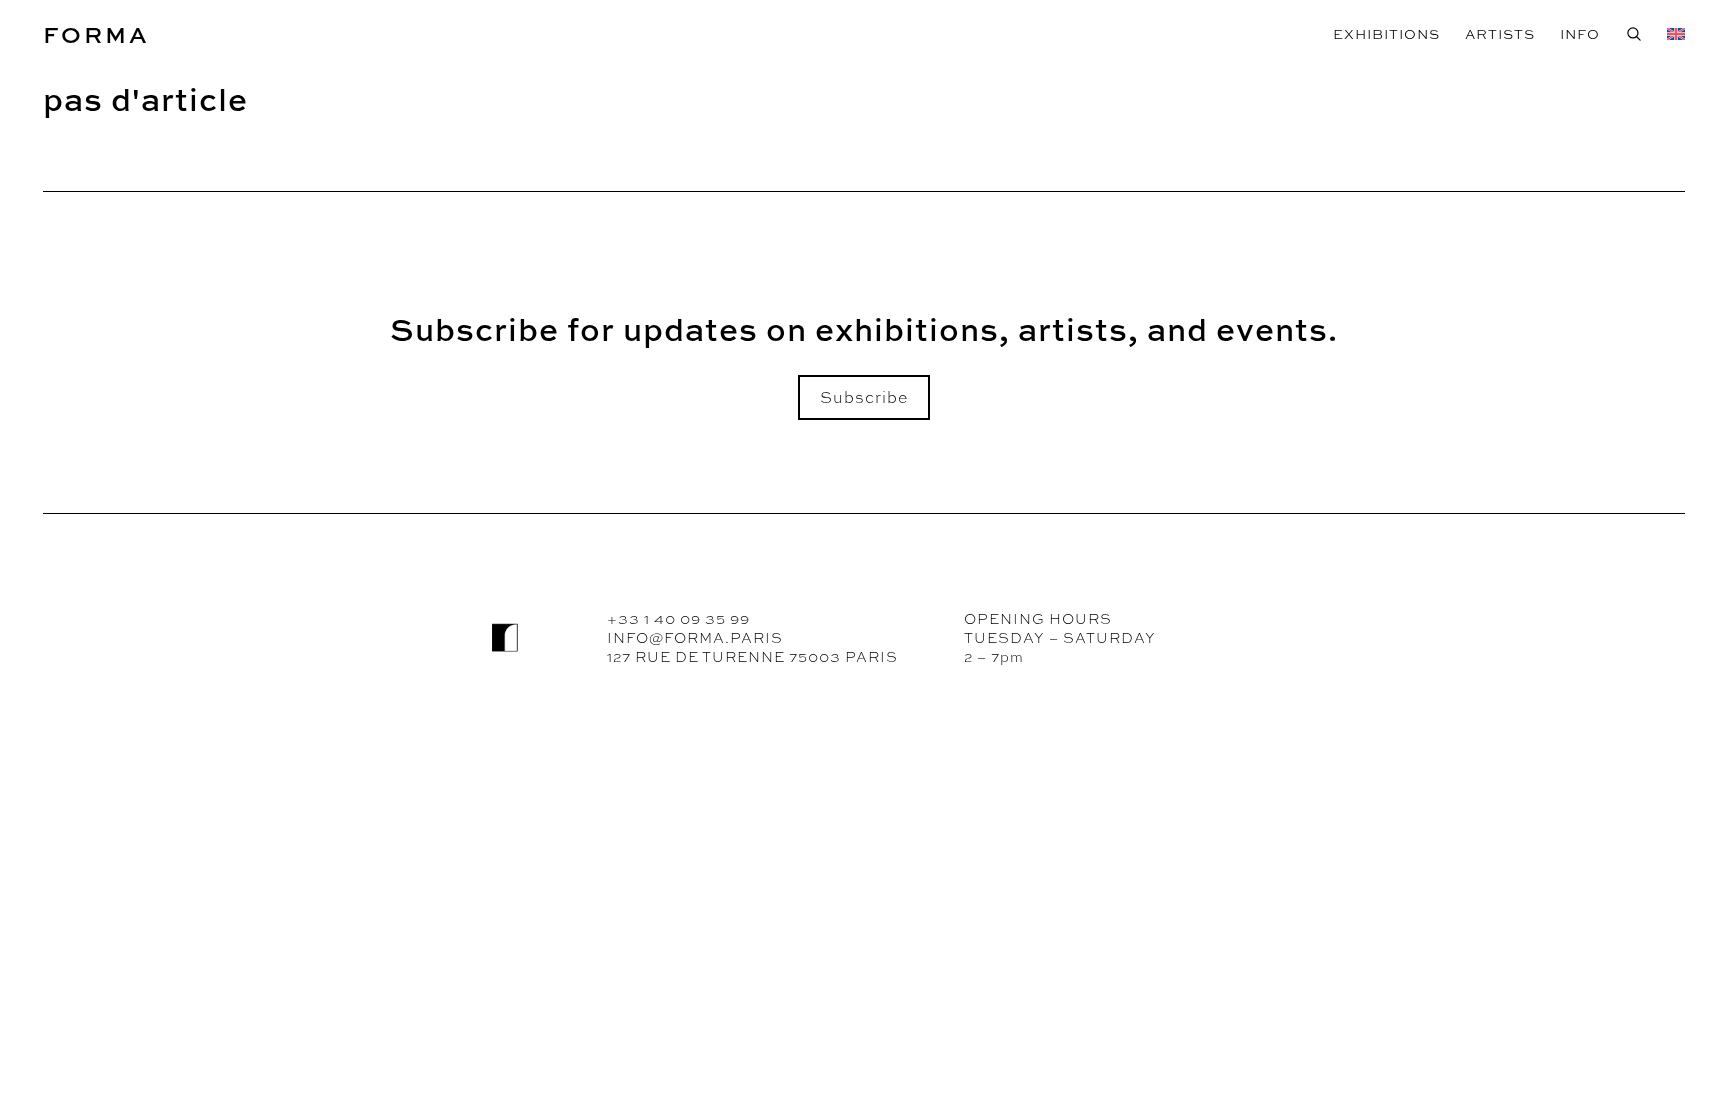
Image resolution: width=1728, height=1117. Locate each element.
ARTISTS (1500, 34)
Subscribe (864, 397)
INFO (1580, 34)
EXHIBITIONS (1386, 34)
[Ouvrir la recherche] (1633, 33)
